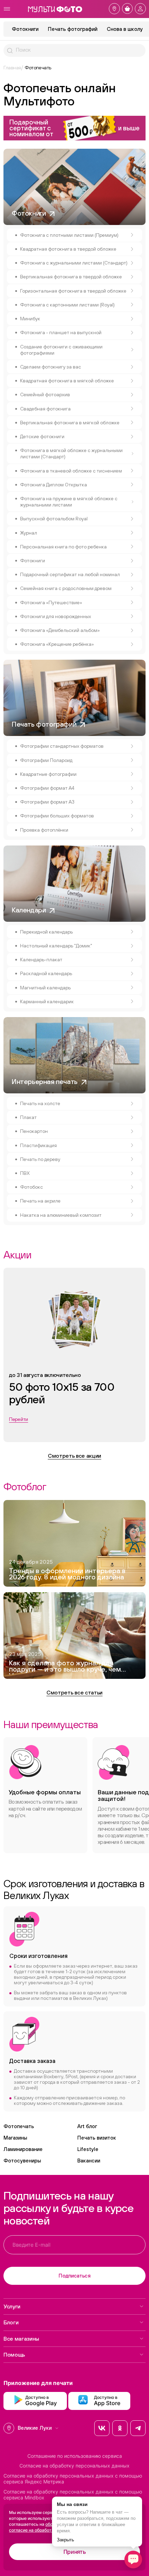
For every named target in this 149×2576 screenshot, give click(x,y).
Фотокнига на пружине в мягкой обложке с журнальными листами (69, 502)
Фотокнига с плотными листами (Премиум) (69, 235)
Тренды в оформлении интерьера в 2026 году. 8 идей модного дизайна (67, 1574)
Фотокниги (25, 29)
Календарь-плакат (41, 960)
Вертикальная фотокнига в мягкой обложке (70, 423)
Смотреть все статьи (74, 1692)
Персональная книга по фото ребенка (63, 547)
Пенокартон (34, 1131)
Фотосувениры (22, 2161)
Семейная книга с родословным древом (66, 588)
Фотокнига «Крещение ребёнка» (57, 644)
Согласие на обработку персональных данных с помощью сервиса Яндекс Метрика (73, 2479)
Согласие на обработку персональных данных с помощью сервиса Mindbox (73, 2495)
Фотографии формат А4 (47, 788)
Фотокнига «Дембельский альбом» (60, 630)
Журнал (29, 533)
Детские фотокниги (42, 436)
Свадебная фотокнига (45, 409)
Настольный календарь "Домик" (56, 946)
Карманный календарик (47, 1001)
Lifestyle (88, 2149)
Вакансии (89, 2161)
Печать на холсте (40, 1103)
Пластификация (38, 1145)
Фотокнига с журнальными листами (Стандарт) (74, 263)
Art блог (87, 2126)
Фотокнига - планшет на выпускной (61, 332)
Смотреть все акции (74, 1456)
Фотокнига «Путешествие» (51, 602)
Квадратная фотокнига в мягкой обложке (67, 381)
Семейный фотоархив (45, 394)
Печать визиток (97, 2138)
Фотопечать (19, 2126)
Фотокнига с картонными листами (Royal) (67, 305)
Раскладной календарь (46, 973)
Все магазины (21, 2339)
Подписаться (74, 2276)
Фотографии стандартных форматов (62, 746)
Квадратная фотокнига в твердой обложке (68, 249)
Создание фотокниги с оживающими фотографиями (61, 350)
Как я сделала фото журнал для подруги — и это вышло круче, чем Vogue (65, 1667)
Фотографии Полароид (46, 760)
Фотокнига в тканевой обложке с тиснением (71, 471)
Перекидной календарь (46, 932)
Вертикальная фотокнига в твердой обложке (71, 277)
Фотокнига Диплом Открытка (54, 485)
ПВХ (25, 1173)
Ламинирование (23, 2149)
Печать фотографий (73, 29)
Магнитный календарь (45, 988)
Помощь (14, 2354)
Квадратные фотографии (48, 774)
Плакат (28, 1117)
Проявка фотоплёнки (44, 830)
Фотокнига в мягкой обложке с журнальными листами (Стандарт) (71, 453)
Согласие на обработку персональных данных (74, 2466)
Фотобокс (32, 1187)
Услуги (12, 2306)
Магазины (15, 2138)
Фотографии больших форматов (57, 816)
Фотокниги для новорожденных (56, 616)
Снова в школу (125, 29)
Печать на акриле (40, 1201)
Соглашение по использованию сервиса (75, 2456)
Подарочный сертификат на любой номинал (70, 574)
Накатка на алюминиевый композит (61, 1215)
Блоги (11, 2322)
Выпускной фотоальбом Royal (54, 519)
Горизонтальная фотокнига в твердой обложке (73, 291)
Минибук (30, 319)
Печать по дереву (40, 1159)
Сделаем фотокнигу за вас (51, 367)
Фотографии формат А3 (47, 802)
